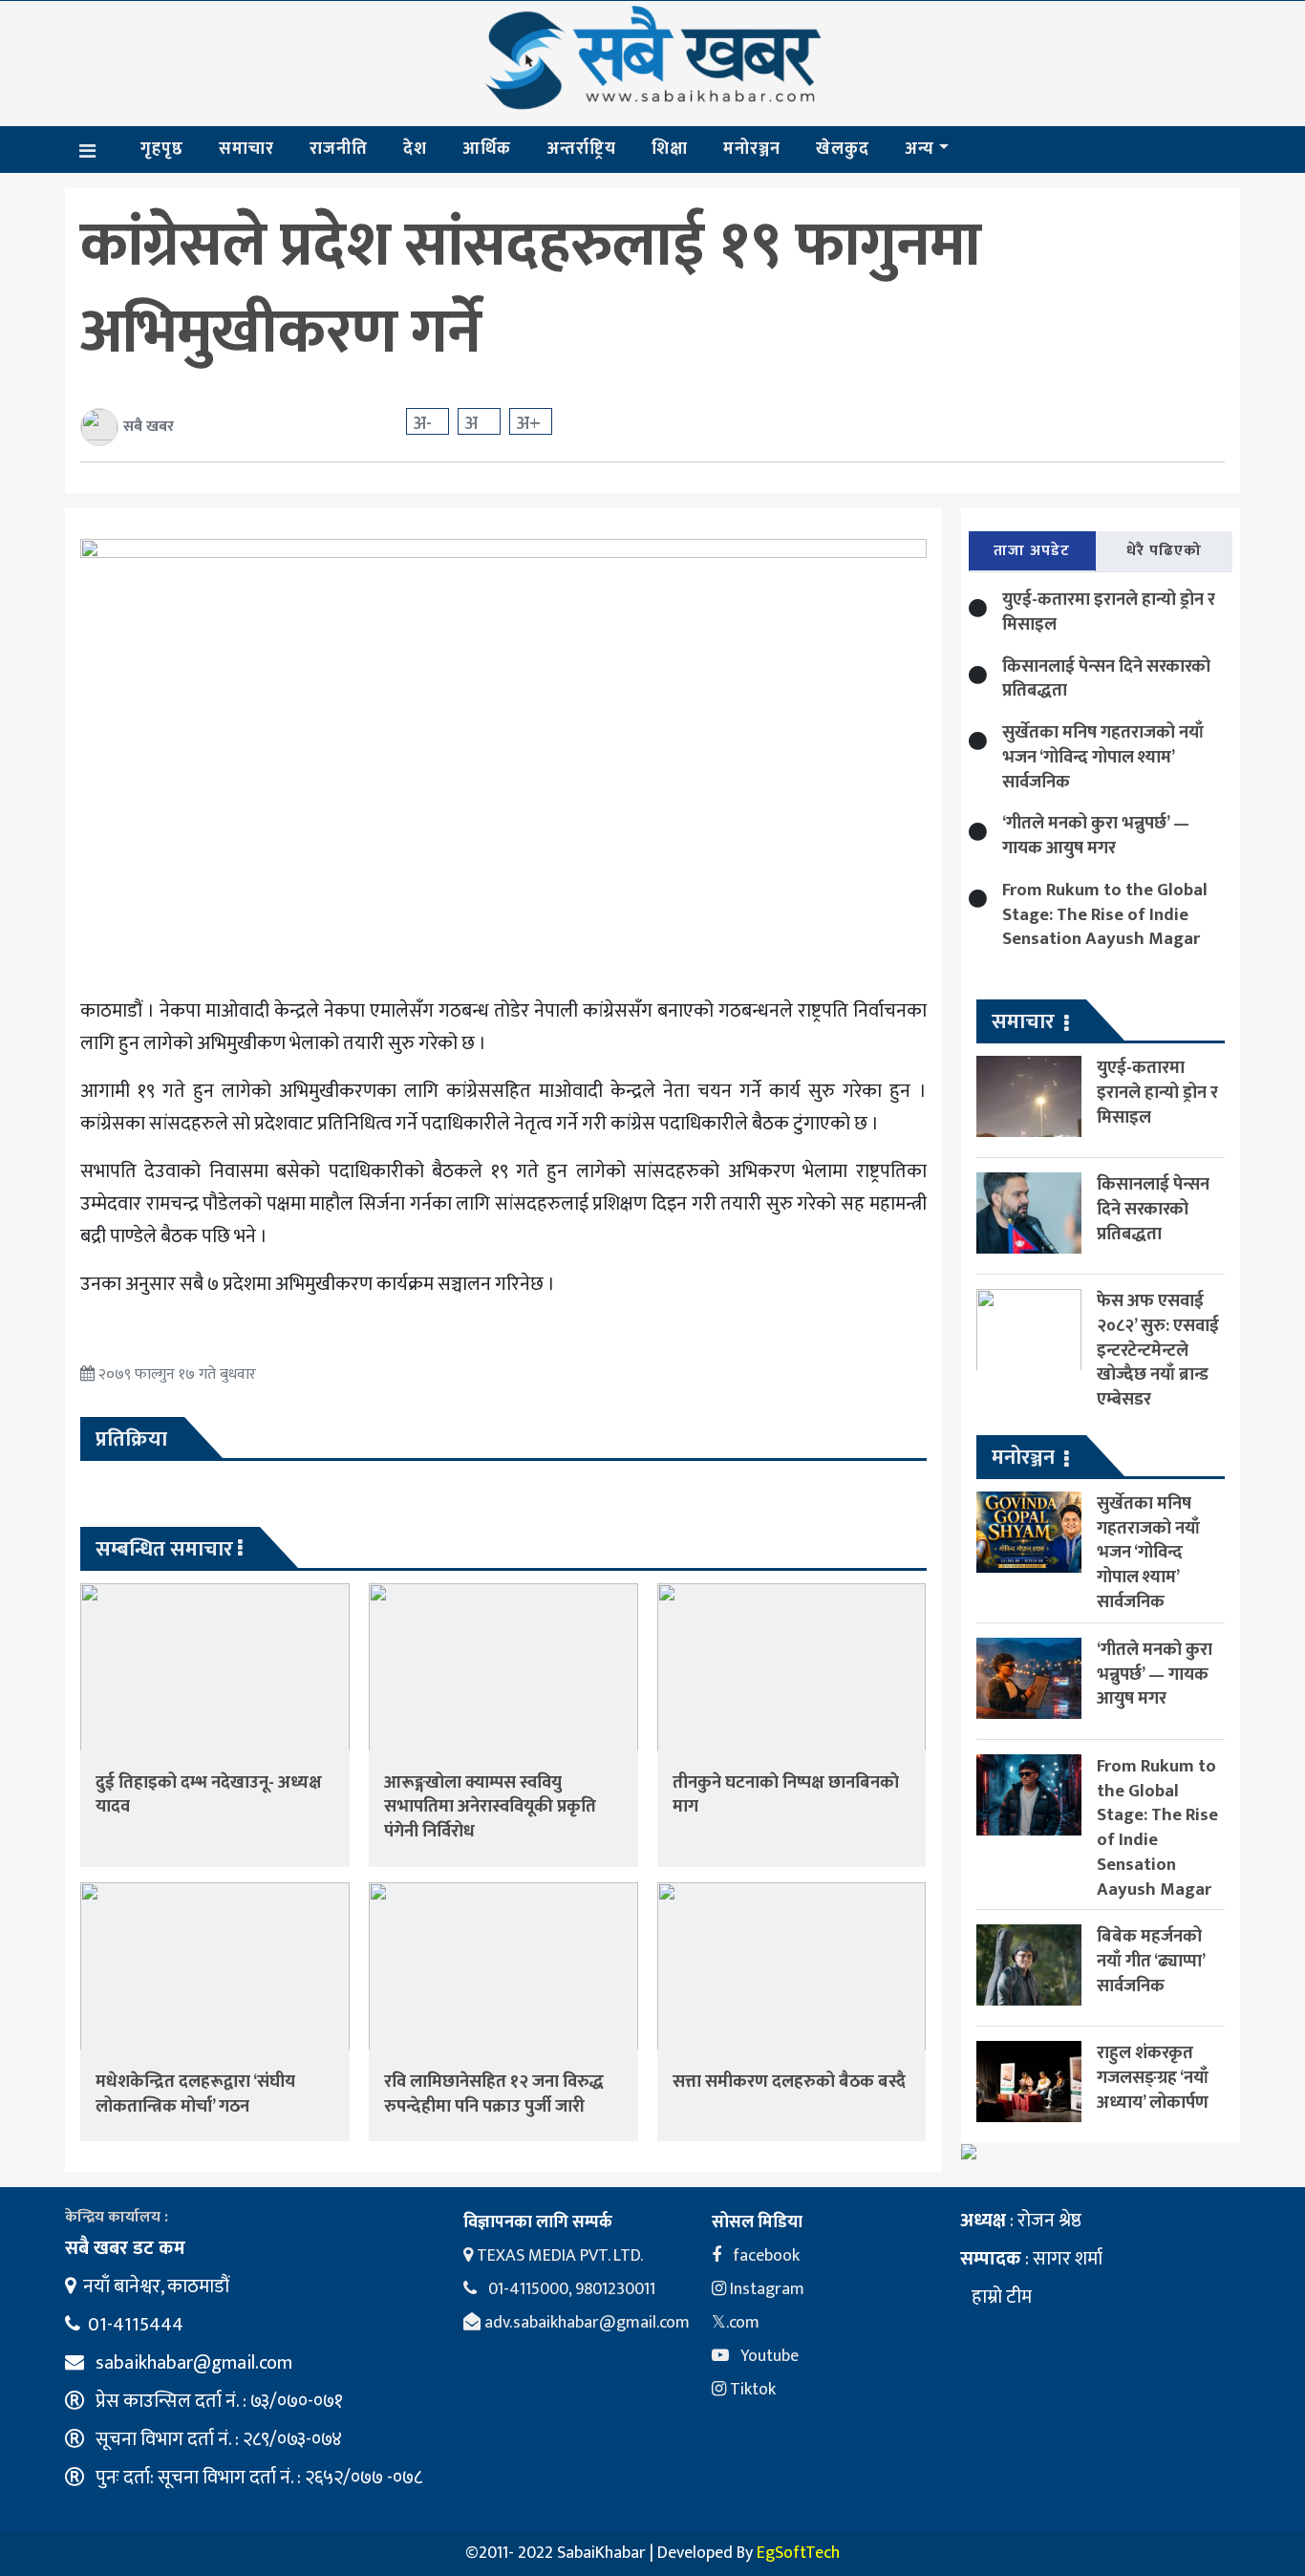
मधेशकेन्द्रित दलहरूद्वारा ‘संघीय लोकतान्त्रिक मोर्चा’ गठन (195, 2094)
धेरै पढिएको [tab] (1164, 551)
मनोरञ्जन (752, 149)
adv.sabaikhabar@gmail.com (585, 2323)
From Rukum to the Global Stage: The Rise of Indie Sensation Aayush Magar (1105, 915)
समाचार (246, 149)
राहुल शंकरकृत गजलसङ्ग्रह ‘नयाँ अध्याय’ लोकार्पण (1153, 2078)
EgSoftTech (798, 2553)
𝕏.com (736, 2323)
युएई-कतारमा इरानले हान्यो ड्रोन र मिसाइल (1109, 612)
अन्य (920, 149)
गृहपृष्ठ (162, 149)
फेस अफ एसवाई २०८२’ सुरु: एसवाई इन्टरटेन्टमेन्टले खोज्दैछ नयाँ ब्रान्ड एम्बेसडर (1158, 1350)
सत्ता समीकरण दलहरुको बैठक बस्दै (789, 2082)
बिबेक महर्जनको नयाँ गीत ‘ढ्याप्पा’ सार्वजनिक (1151, 1961)
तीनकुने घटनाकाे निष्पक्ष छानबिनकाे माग (786, 1795)
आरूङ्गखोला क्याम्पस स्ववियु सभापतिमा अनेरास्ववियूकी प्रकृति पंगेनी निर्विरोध (490, 1807)
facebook (764, 2256)
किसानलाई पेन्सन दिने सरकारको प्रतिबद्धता (1106, 679)
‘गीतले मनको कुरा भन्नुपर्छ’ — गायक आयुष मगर (1096, 836)
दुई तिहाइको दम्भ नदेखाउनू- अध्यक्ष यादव (209, 1795)
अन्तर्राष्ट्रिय (581, 149)
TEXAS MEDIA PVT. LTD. (558, 2256)
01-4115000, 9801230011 (570, 2289)
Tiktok (751, 2390)
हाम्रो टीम (1000, 2297)
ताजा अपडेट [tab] (1032, 551)
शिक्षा (670, 149)
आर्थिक (487, 149)
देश (415, 149)
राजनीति (339, 149)
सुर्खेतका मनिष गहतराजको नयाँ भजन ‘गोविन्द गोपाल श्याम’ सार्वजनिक (1103, 757)
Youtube (768, 2356)
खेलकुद (843, 149)
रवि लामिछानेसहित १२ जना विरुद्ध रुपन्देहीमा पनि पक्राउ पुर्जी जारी (494, 2094)
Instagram (765, 2289)
